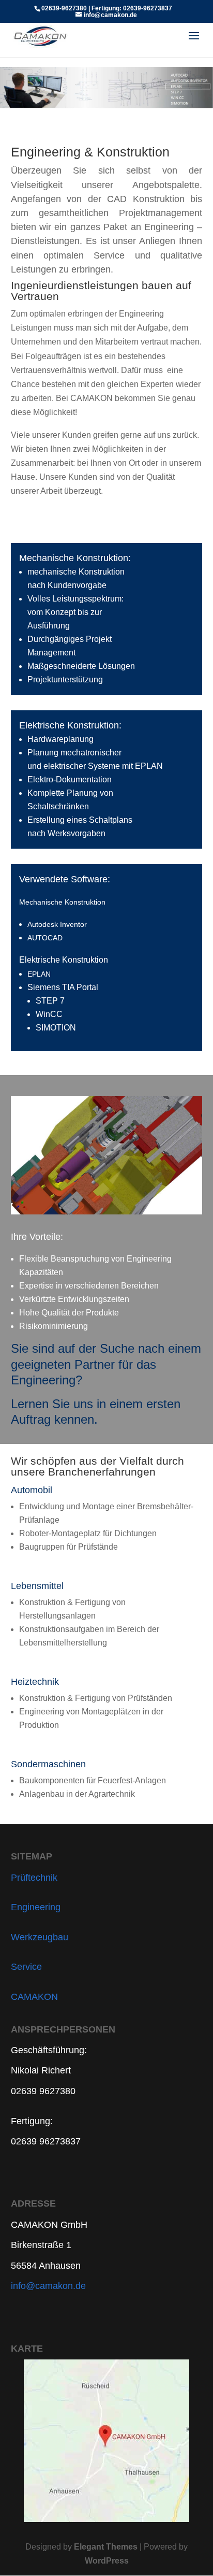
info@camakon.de (48, 2286)
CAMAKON (34, 1997)
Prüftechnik (34, 1878)
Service (26, 1967)
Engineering (36, 1907)
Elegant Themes (106, 2547)
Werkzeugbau (40, 1937)
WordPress (107, 2561)
